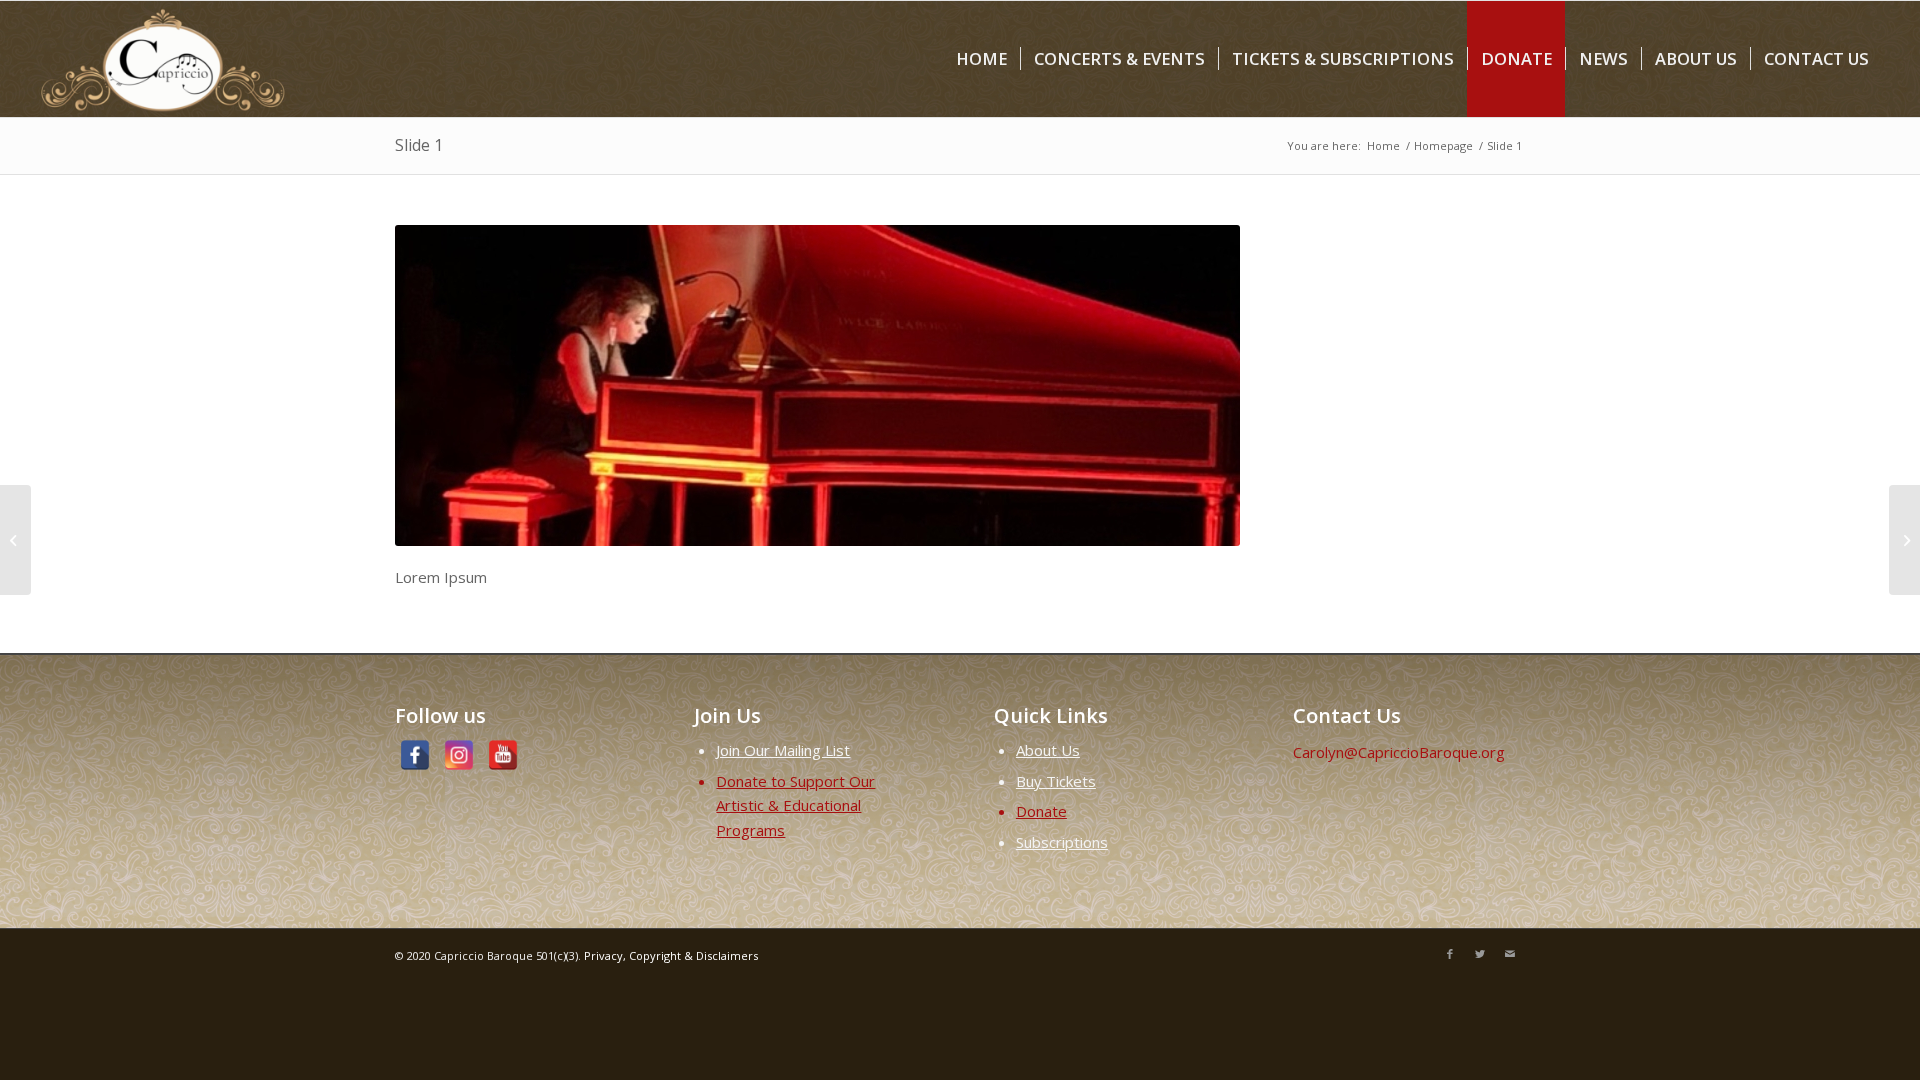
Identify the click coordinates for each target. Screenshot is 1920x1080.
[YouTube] (503, 755)
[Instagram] (459, 755)
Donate (1041, 811)
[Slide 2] (1904, 540)
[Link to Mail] (1510, 954)
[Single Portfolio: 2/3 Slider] (15, 540)
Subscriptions (1062, 842)
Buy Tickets (1056, 781)
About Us (1048, 750)
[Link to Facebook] (1450, 954)
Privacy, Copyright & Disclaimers (671, 955)
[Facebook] (415, 755)
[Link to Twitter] (1480, 954)
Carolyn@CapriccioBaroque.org (1399, 752)
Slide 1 (419, 145)
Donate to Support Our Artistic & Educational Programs (795, 806)
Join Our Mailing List (783, 750)
